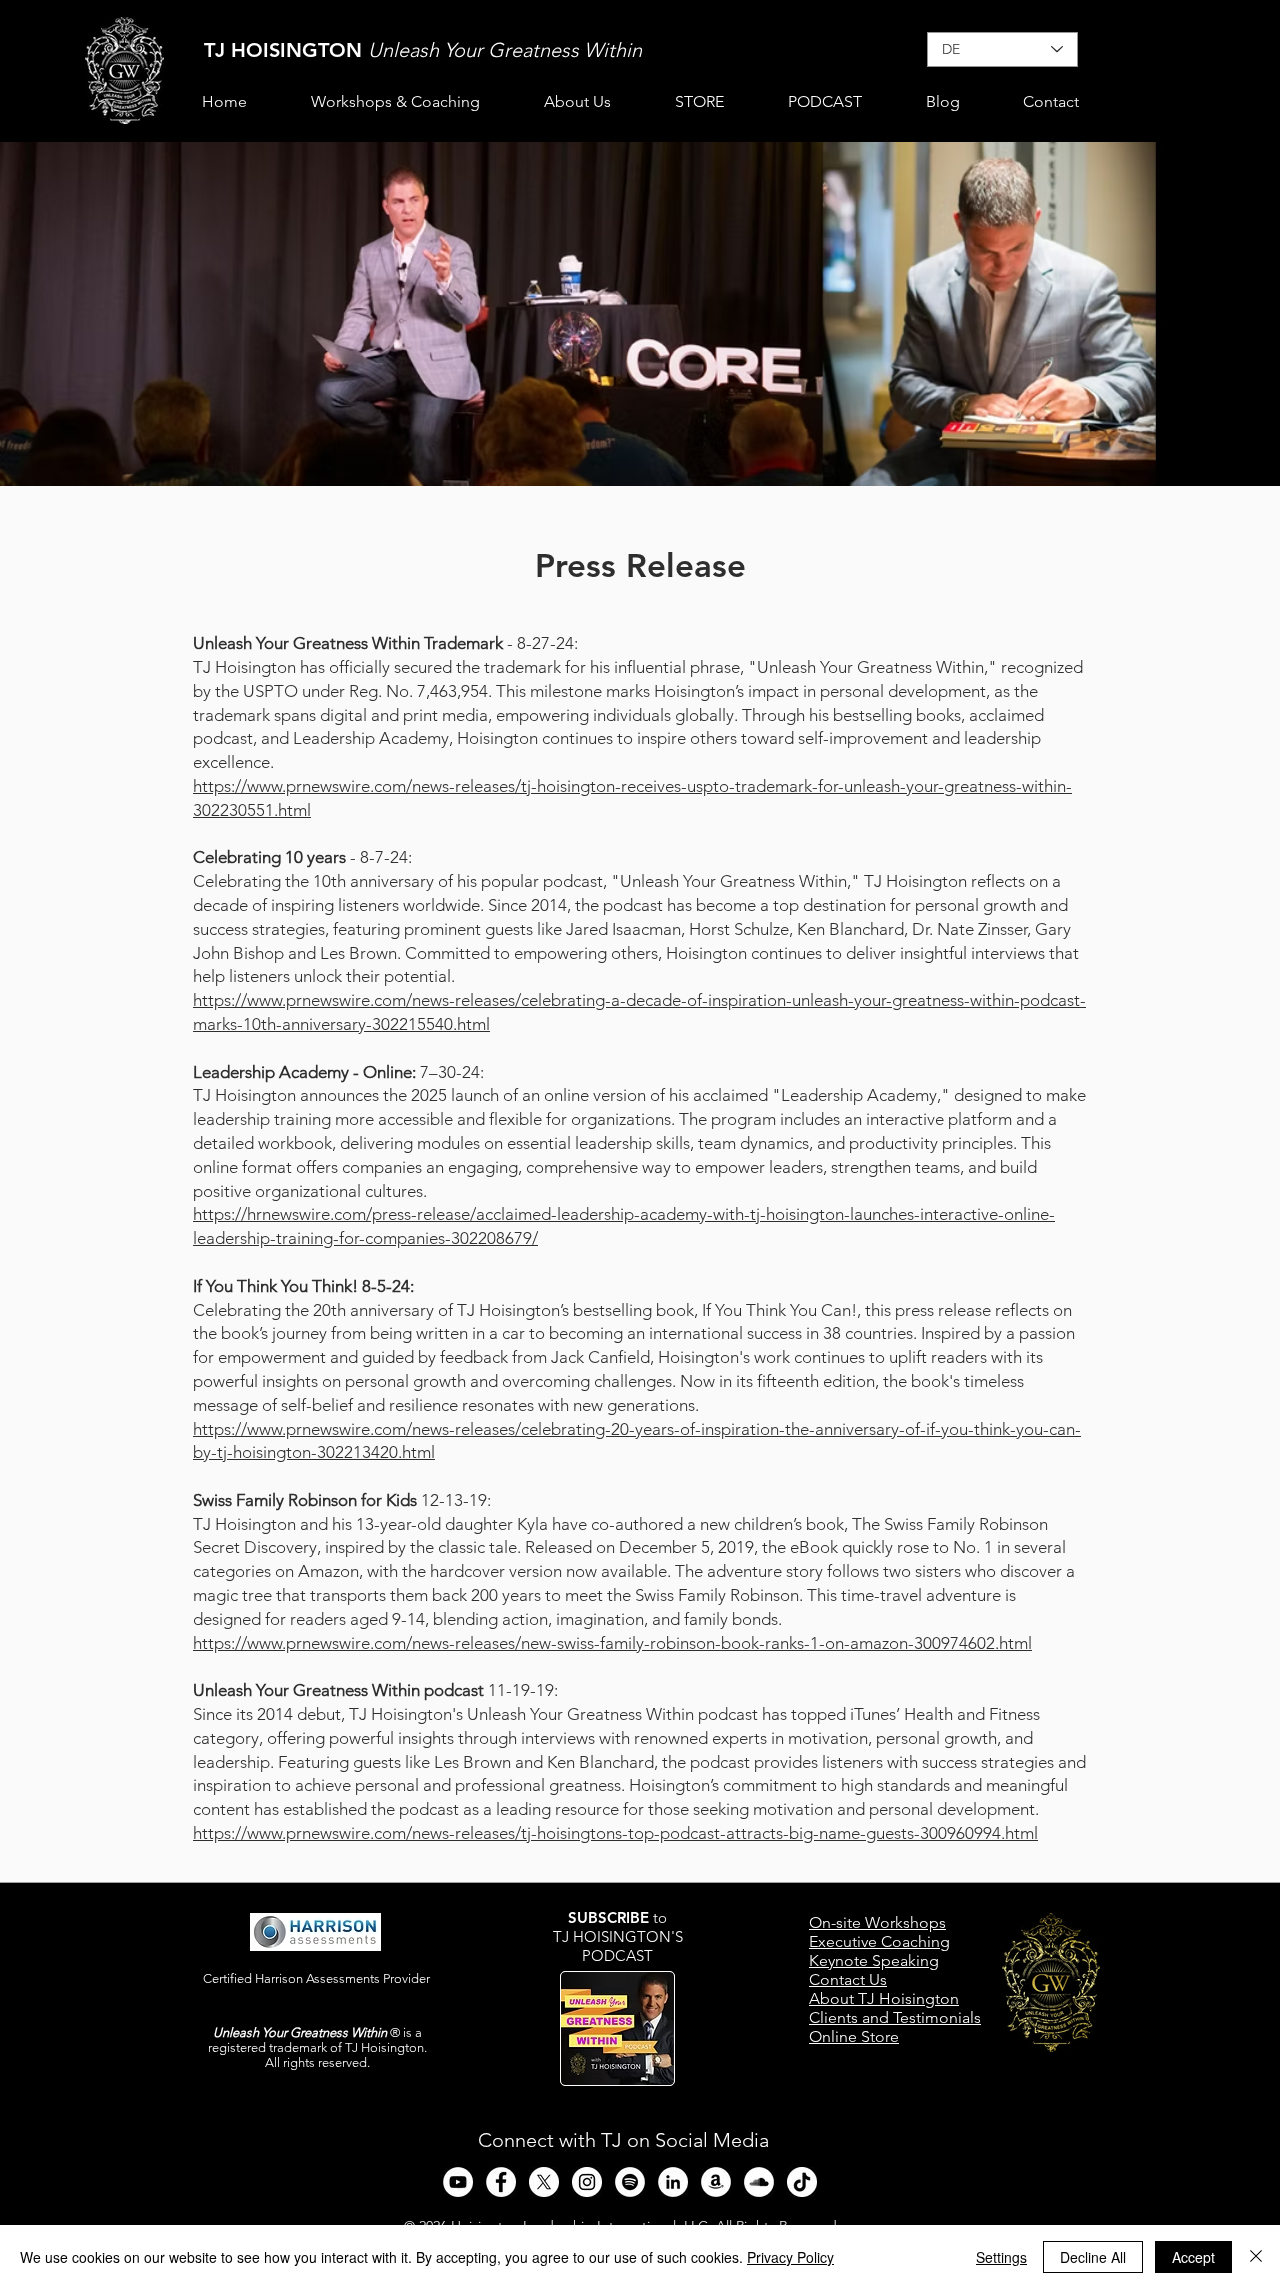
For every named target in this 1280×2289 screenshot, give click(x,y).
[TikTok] (802, 2182)
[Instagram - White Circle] (587, 2182)
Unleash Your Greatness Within (505, 50)
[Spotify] (630, 2182)
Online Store (854, 2036)
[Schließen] (1256, 2257)
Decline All (1093, 2257)
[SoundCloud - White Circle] (759, 2182)
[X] (544, 2182)
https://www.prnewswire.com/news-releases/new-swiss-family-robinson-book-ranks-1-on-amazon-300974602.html (612, 1643)
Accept (1193, 2257)
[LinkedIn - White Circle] (673, 2182)
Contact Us (848, 1979)
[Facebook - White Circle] (501, 2182)
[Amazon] (716, 2182)
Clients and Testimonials (895, 2017)
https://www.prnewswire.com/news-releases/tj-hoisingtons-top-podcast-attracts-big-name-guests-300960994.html (615, 1833)
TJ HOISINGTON (286, 50)
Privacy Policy (790, 2257)
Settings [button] (1001, 2257)
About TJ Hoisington (884, 1998)
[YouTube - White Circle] (458, 2182)
